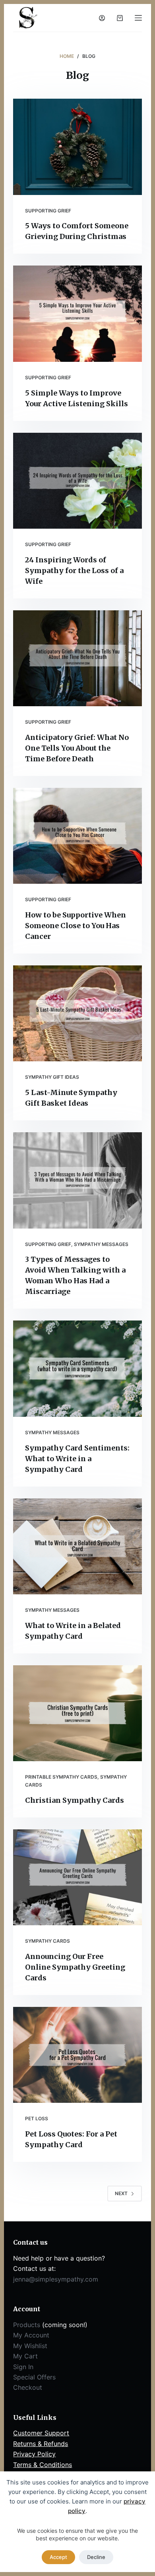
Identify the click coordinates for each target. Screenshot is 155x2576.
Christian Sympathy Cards (75, 1800)
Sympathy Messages (101, 1244)
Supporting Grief (48, 211)
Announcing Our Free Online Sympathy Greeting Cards (75, 1967)
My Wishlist (30, 2346)
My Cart (25, 2356)
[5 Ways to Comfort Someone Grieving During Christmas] (77, 147)
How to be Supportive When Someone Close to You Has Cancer (76, 926)
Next (121, 2193)
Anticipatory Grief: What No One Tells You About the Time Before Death (77, 748)
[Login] (102, 18)
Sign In (23, 2367)
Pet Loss (37, 2118)
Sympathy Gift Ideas (52, 1077)
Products (27, 2325)
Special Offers (34, 2377)
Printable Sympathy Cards (61, 1777)
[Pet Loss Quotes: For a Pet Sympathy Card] (77, 2055)
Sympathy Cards (47, 1941)
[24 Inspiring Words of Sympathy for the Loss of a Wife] (77, 481)
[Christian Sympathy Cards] (77, 1713)
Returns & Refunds (41, 2444)
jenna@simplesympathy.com (56, 2279)
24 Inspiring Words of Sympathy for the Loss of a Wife (74, 570)
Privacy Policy (34, 2454)
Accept (58, 2557)
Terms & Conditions (43, 2465)
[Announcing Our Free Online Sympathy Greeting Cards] (77, 1877)
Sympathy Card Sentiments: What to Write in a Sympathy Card (77, 1459)
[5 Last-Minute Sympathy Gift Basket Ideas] (77, 1013)
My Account (31, 2335)
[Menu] (138, 18)
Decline (96, 2557)
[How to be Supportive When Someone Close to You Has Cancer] (77, 836)
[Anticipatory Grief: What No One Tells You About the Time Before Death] (77, 658)
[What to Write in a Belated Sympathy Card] (77, 1546)
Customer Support (41, 2433)
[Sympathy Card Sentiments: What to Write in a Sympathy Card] (77, 1368)
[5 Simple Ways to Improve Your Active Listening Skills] (77, 313)
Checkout (28, 2387)
